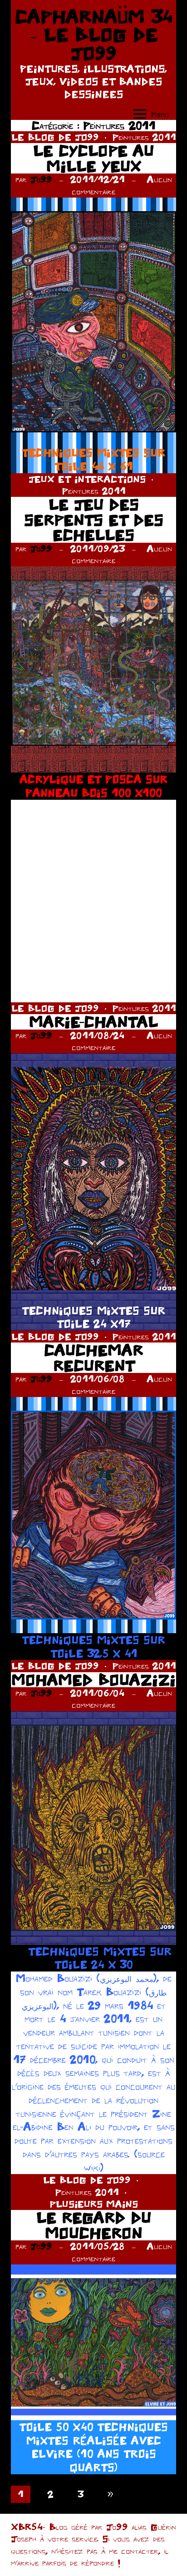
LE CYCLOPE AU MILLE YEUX (93, 158)
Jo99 (41, 179)
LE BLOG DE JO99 (55, 137)
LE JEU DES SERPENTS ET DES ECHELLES (94, 520)
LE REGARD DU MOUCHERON (94, 2225)
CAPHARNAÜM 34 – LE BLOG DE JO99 (94, 35)
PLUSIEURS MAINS (94, 2204)
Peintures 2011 (144, 137)
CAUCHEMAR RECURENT (93, 1358)
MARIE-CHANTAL (93, 1022)
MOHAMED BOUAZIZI (93, 1680)
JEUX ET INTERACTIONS (87, 479)
